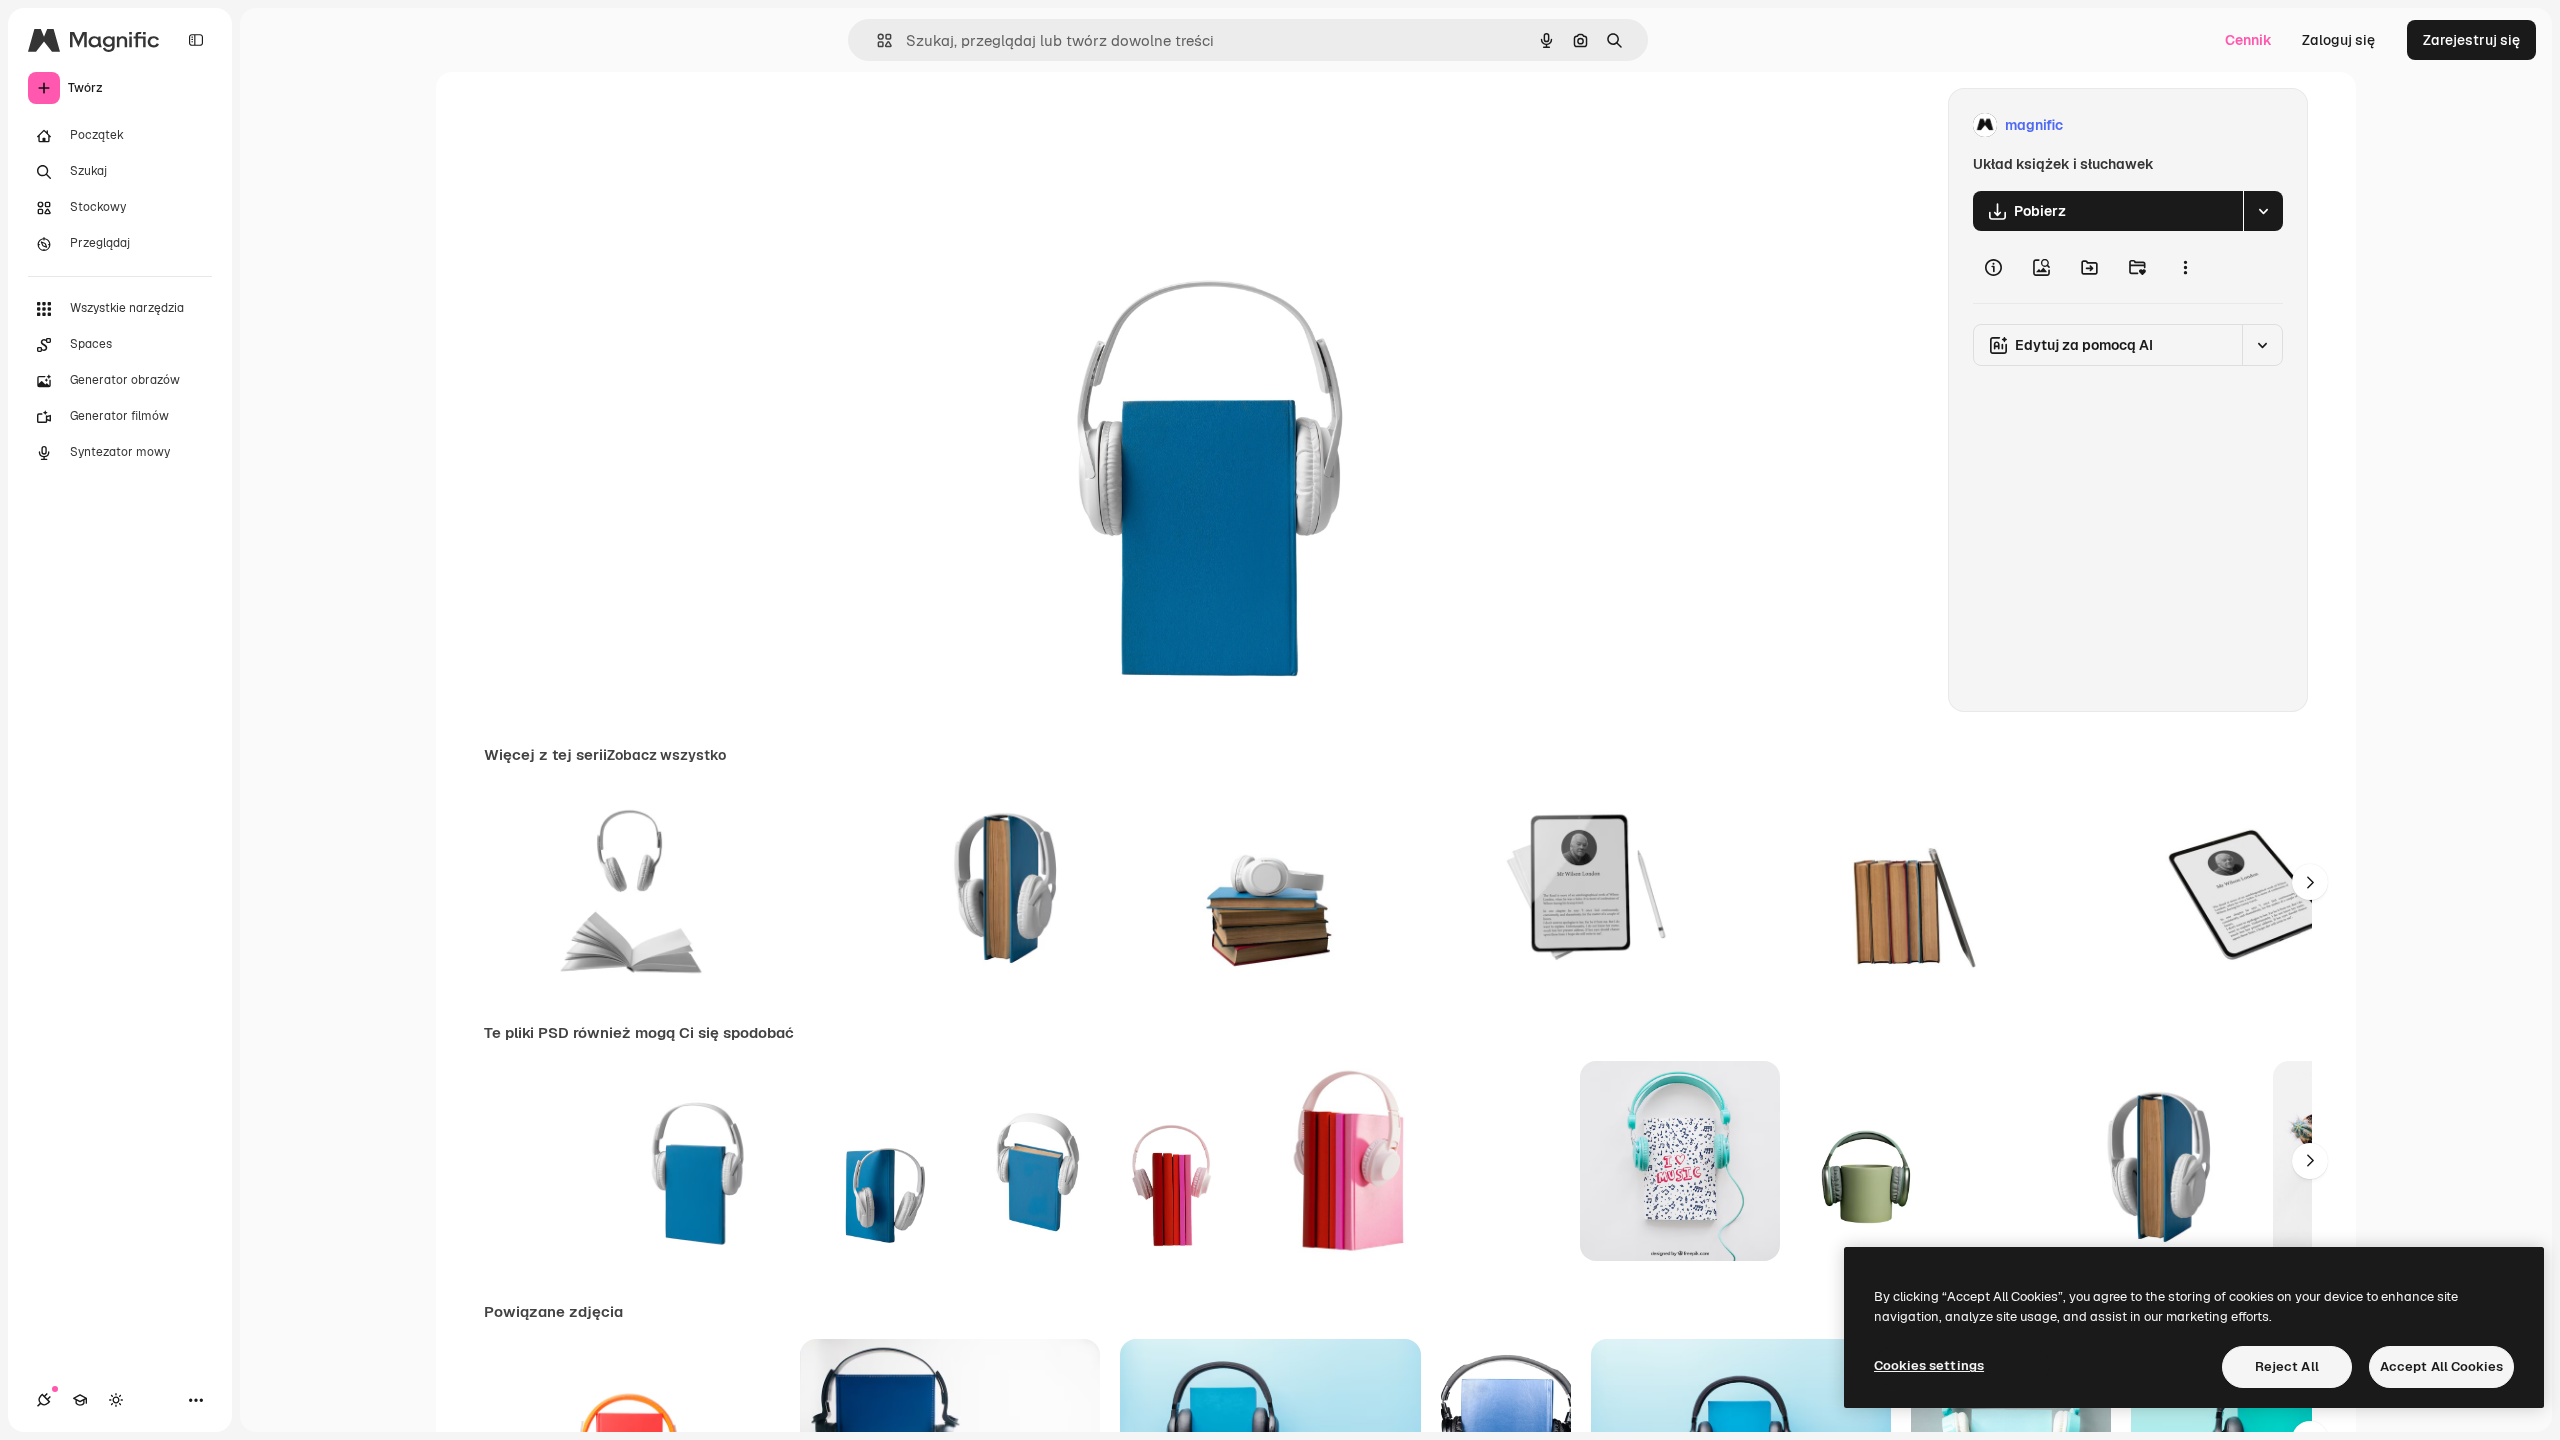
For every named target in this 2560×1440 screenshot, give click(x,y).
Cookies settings (1929, 1365)
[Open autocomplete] (876, 40)
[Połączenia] (44, 1400)
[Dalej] (2310, 882)
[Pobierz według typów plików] (2263, 211)
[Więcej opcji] (2185, 267)
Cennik (2248, 40)
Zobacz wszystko (666, 755)
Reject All (2287, 1366)
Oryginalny (1138, 125)
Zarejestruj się (2471, 40)
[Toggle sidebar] (196, 40)
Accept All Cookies (2441, 1366)
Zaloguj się (2338, 40)
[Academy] (80, 1400)
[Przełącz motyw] (116, 1400)
